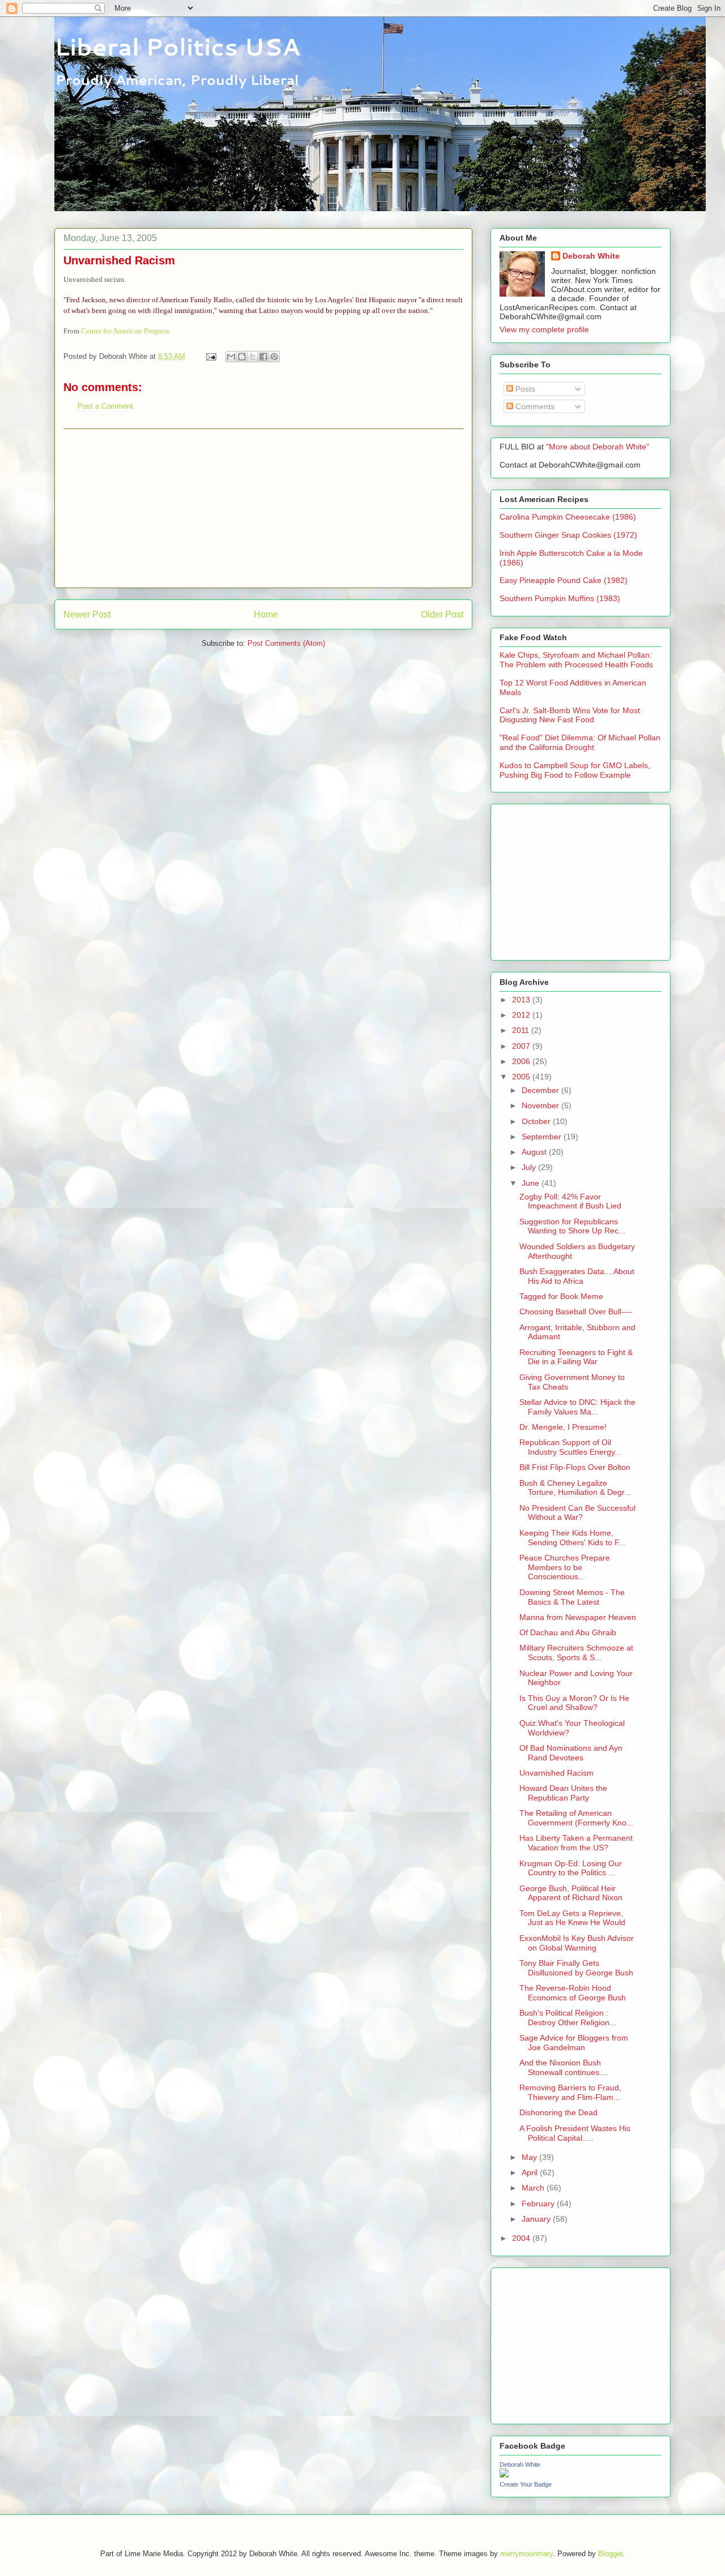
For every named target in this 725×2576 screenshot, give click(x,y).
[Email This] (231, 357)
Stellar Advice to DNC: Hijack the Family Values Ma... (577, 1407)
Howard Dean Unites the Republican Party (563, 1793)
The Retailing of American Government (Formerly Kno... (576, 1818)
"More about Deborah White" (598, 447)
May (530, 2157)
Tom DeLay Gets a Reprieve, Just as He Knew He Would (572, 1918)
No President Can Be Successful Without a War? (577, 1513)
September (543, 1137)
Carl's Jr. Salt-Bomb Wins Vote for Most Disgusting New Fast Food (570, 715)
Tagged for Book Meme (561, 1296)
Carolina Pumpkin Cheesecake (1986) (568, 517)
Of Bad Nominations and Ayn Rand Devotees (571, 1753)
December (541, 1090)
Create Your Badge (526, 2484)
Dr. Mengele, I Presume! (563, 1427)
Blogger (610, 2554)
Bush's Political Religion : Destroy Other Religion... (568, 2018)
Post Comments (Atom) (286, 643)
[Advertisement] (263, 508)
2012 (522, 1015)
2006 (522, 1061)
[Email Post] (210, 356)
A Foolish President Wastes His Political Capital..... (575, 2133)
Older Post (442, 614)
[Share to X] (253, 357)
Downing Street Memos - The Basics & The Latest (572, 1597)
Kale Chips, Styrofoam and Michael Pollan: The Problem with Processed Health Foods (576, 660)
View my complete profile (544, 329)
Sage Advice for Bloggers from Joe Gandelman (574, 2043)
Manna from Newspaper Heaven (578, 1617)
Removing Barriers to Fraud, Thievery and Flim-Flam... (570, 2092)
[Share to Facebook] (263, 357)
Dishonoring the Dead (558, 2112)
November (541, 1105)
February (539, 2204)
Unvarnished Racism (556, 1773)
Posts (524, 389)
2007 (522, 1046)
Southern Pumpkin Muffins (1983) (560, 598)
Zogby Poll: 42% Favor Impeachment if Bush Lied (570, 1201)
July (530, 1167)
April (531, 2172)
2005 (522, 1077)
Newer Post (87, 614)
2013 (522, 1000)
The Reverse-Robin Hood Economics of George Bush (573, 1993)
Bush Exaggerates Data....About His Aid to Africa (577, 1276)
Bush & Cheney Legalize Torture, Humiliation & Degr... (575, 1488)
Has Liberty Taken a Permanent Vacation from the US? (576, 1843)
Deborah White (591, 256)
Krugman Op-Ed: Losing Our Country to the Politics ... (571, 1868)
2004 (522, 2238)
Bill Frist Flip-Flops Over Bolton (575, 1467)
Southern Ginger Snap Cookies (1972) (568, 535)
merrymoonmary (526, 2554)
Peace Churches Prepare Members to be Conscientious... (565, 1567)
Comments (534, 406)
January (537, 2219)
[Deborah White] (504, 2475)
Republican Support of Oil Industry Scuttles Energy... (570, 1447)
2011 (522, 1030)
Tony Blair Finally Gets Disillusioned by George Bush (576, 1968)
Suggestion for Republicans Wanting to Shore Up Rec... (572, 1226)
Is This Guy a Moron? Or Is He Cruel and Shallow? (574, 1703)
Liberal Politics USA (177, 46)
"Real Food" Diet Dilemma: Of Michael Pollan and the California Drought (580, 742)
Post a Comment (105, 406)
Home (266, 614)
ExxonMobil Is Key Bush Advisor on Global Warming (577, 1943)
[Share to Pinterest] (274, 357)
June (532, 1183)
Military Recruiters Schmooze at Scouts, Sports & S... (576, 1653)
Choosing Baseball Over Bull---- (576, 1311)
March (534, 2188)
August (535, 1152)
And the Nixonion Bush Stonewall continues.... (564, 2067)
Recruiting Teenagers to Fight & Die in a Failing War (576, 1357)
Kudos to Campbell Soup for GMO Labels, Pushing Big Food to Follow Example (575, 770)
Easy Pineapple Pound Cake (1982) (564, 580)
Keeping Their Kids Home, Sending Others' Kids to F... (572, 1538)
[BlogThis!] (242, 357)
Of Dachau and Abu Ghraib (568, 1632)
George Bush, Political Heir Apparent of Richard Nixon (571, 1893)
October (537, 1121)
